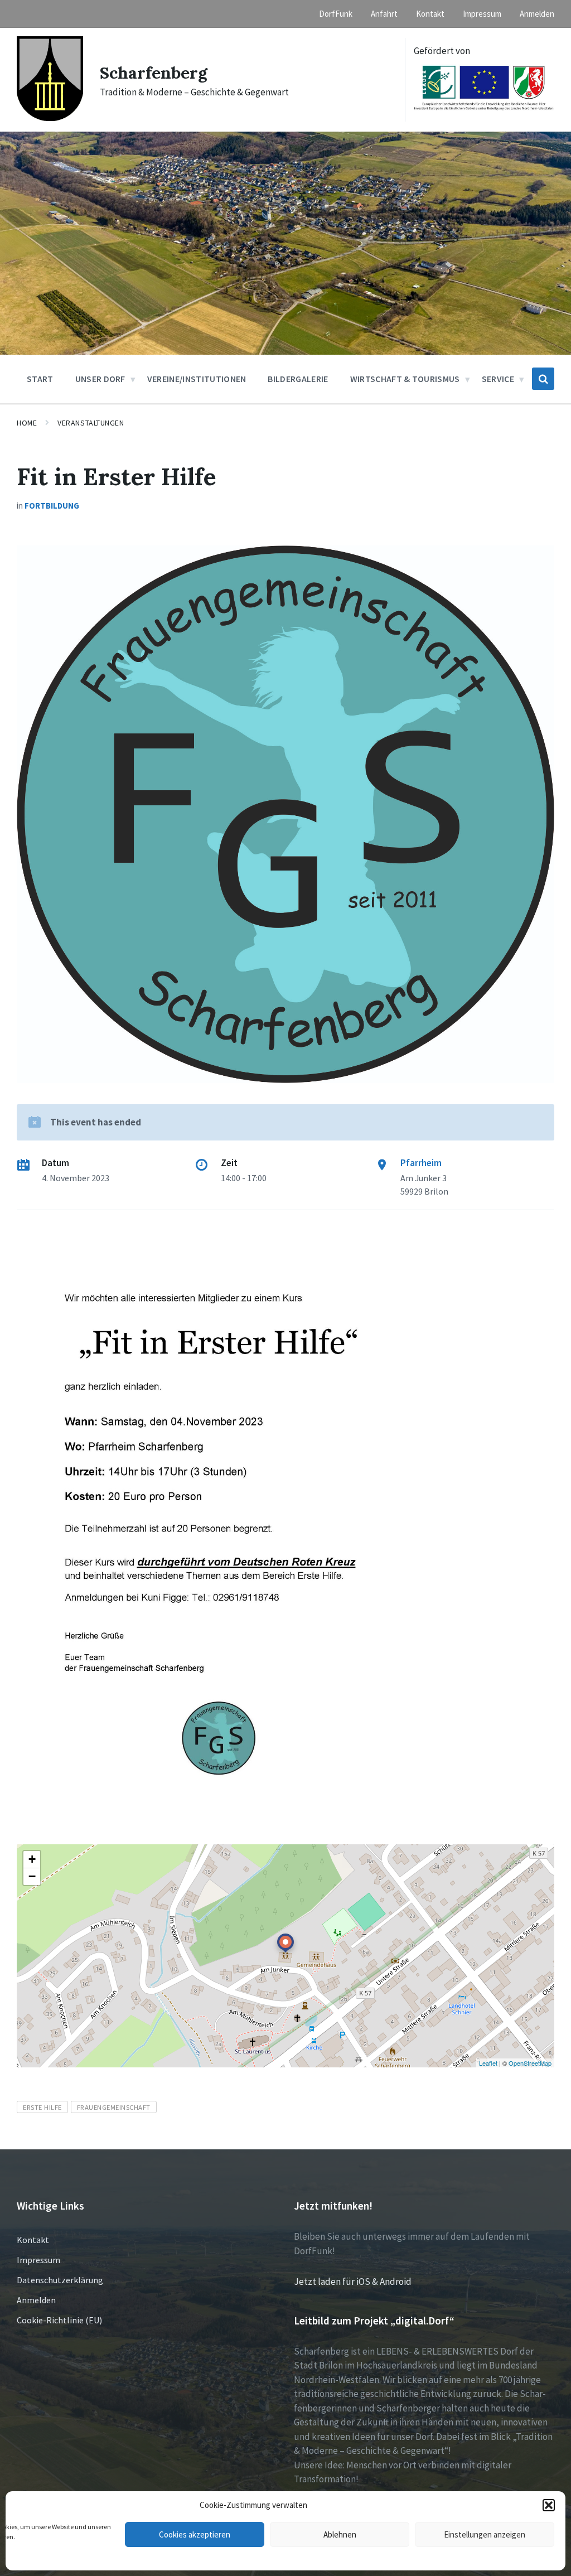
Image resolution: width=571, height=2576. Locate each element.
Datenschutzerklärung (60, 2280)
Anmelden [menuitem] (537, 14)
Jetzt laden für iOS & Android (353, 2282)
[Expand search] (543, 379)
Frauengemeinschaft (114, 2107)
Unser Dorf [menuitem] (100, 379)
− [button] (32, 1876)
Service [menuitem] (498, 379)
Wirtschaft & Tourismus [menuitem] (405, 379)
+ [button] (32, 1859)
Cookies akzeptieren (195, 2534)
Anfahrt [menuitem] (384, 14)
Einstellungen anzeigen (485, 2534)
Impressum (38, 2260)
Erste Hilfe (42, 2107)
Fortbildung (52, 506)
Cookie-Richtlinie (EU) (59, 2320)
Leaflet (488, 2063)
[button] (549, 2505)
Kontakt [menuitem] (430, 14)
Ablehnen (340, 2534)
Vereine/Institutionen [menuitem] (197, 379)
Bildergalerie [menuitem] (298, 379)
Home (27, 423)
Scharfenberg (154, 73)
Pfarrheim (421, 1163)
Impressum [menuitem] (482, 14)
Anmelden (36, 2300)
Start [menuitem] (40, 379)
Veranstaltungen (91, 423)
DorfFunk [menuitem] (336, 14)
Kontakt (33, 2240)
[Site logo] (50, 118)
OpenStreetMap (530, 2063)
